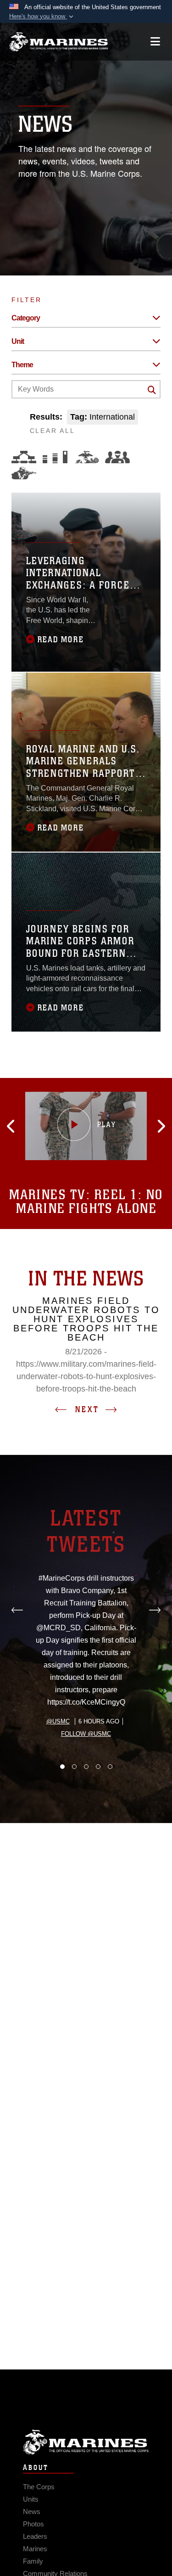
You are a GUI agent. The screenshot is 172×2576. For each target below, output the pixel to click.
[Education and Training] (55, 457)
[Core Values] (86, 457)
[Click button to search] (152, 390)
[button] (42, 17)
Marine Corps (86, 2442)
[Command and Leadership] (117, 457)
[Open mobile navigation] (155, 42)
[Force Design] (24, 457)
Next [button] (87, 1409)
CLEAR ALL (53, 431)
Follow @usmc (86, 1734)
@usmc (58, 1721)
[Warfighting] (24, 473)
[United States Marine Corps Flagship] (58, 42)
